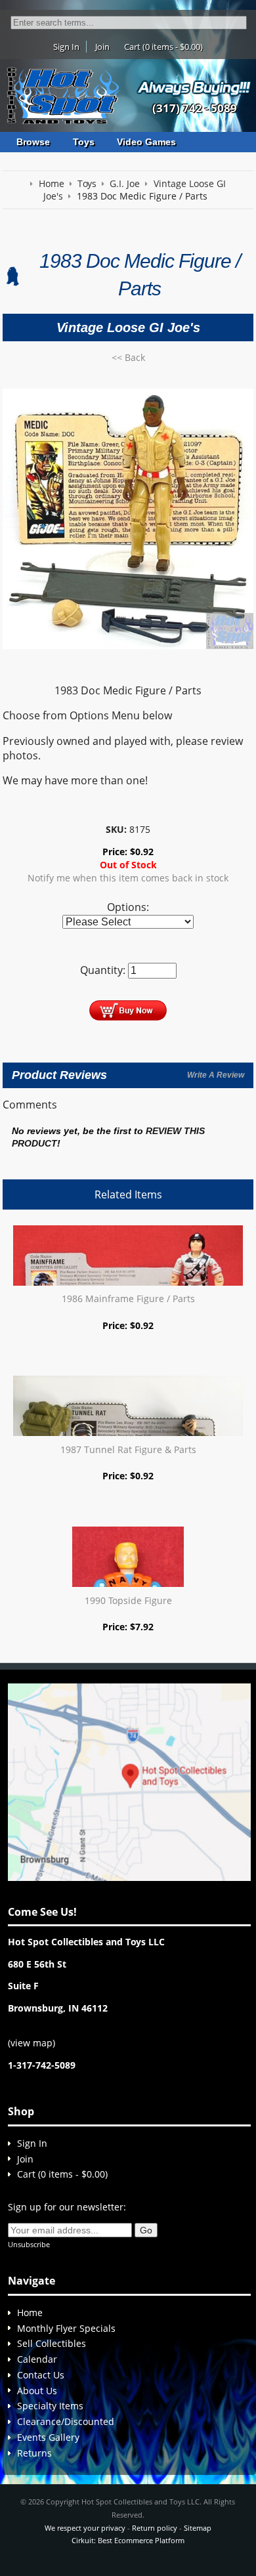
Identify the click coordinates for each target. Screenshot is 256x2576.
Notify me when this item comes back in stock (128, 878)
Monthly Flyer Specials (66, 2328)
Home (30, 2312)
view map (32, 2043)
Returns (34, 2453)
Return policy (155, 2528)
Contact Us (41, 2375)
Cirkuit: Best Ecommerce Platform (128, 2540)
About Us (37, 2391)
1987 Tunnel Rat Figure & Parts (128, 1449)
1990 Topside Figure (128, 1600)
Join (102, 47)
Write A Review (216, 1075)
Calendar (37, 2359)
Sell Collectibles (52, 2343)
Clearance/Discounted (66, 2421)
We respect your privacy (85, 2528)
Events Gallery (48, 2437)
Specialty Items (50, 2406)
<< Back (128, 357)
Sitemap (198, 2528)
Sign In (66, 47)
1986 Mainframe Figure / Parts (128, 1299)
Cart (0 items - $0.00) (163, 47)
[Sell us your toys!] (194, 87)
